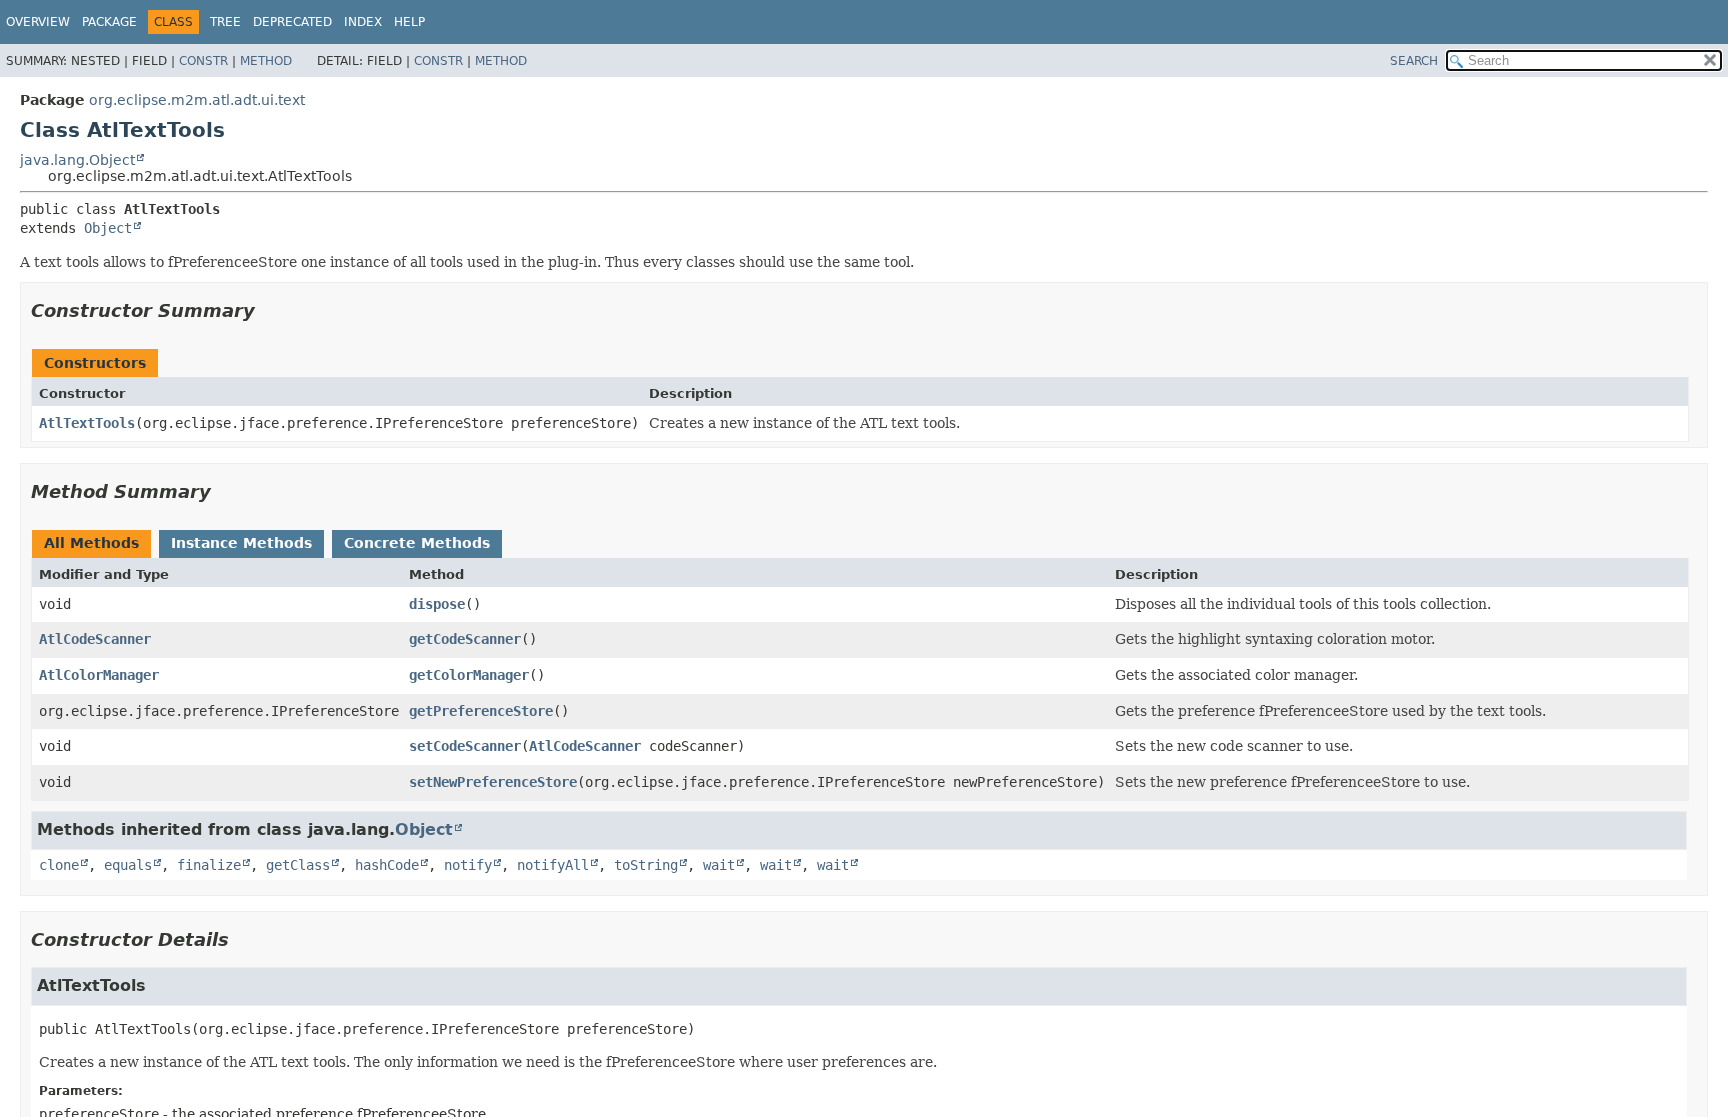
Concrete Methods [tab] (417, 543)
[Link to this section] (269, 310)
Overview (38, 22)
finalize (209, 865)
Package (109, 22)
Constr (203, 61)
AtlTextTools (87, 423)
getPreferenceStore (481, 711)
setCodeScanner (465, 746)
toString (646, 865)
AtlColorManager (99, 675)
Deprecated (292, 22)
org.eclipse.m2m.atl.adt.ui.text (197, 100)
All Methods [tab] (91, 543)
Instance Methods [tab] (241, 543)
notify (468, 865)
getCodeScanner (465, 639)
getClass (298, 865)
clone (59, 865)
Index (363, 22)
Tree (225, 22)
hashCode (387, 865)
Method (266, 61)
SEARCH (1414, 61)
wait (719, 865)
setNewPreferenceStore (493, 782)
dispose (437, 604)
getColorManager (469, 675)
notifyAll (553, 865)
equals (128, 865)
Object (108, 228)
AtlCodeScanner (95, 639)
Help (409, 22)
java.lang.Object (77, 160)
